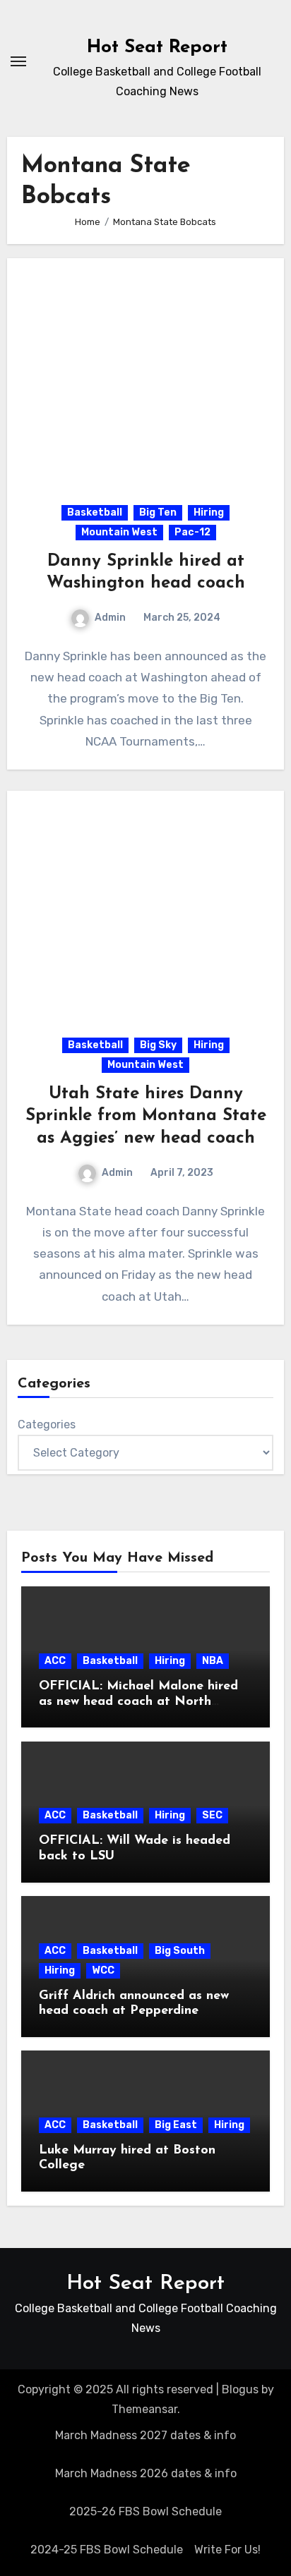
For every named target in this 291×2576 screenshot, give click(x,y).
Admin (110, 618)
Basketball (95, 512)
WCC (103, 1970)
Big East (176, 2125)
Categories (47, 1424)
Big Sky (158, 1045)
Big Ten (158, 512)
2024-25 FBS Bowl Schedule (107, 2550)
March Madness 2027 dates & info (145, 2435)
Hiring (209, 512)
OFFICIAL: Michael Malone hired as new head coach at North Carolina (138, 1702)
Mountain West (119, 532)
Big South (180, 1951)
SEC (212, 1815)
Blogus (240, 2389)
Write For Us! (227, 2550)
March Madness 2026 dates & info (146, 2473)
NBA (213, 1661)
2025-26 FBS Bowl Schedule (145, 2511)
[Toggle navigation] (18, 61)
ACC (55, 1661)
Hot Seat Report (157, 48)
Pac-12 (192, 532)
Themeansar (144, 2409)
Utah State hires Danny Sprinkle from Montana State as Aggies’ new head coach (146, 1116)
